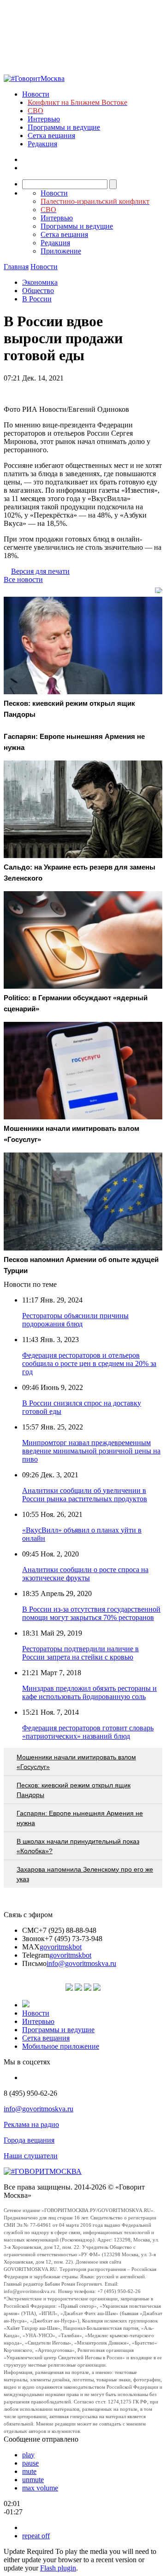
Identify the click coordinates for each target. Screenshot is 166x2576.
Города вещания (29, 2140)
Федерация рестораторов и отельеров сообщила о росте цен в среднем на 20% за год (89, 1363)
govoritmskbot (61, 1947)
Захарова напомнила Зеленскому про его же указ (85, 1874)
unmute (33, 2480)
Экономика (40, 282)
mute (29, 2471)
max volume (40, 2488)
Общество (38, 291)
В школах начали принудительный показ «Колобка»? (78, 1846)
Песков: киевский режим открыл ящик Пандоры (74, 1790)
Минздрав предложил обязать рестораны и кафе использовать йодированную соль (89, 1692)
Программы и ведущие (64, 127)
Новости (36, 94)
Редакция (42, 144)
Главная (16, 267)
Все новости (23, 579)
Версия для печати (40, 571)
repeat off (36, 2536)
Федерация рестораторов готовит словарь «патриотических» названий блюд (88, 1732)
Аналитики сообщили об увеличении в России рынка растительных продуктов (85, 1495)
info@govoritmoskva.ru (81, 1963)
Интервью (44, 119)
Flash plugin (58, 2568)
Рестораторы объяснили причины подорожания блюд (75, 1320)
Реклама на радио (31, 2124)
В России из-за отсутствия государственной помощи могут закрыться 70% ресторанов (91, 1613)
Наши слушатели (31, 2156)
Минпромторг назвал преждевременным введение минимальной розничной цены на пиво (91, 1451)
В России (37, 299)
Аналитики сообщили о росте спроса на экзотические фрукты (85, 1574)
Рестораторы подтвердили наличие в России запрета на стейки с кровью (80, 1653)
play (28, 2455)
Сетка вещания (51, 135)
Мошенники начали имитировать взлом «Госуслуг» (76, 1762)
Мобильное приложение (61, 2046)
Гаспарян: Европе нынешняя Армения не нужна (80, 1818)
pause (30, 2463)
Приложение (61, 251)
